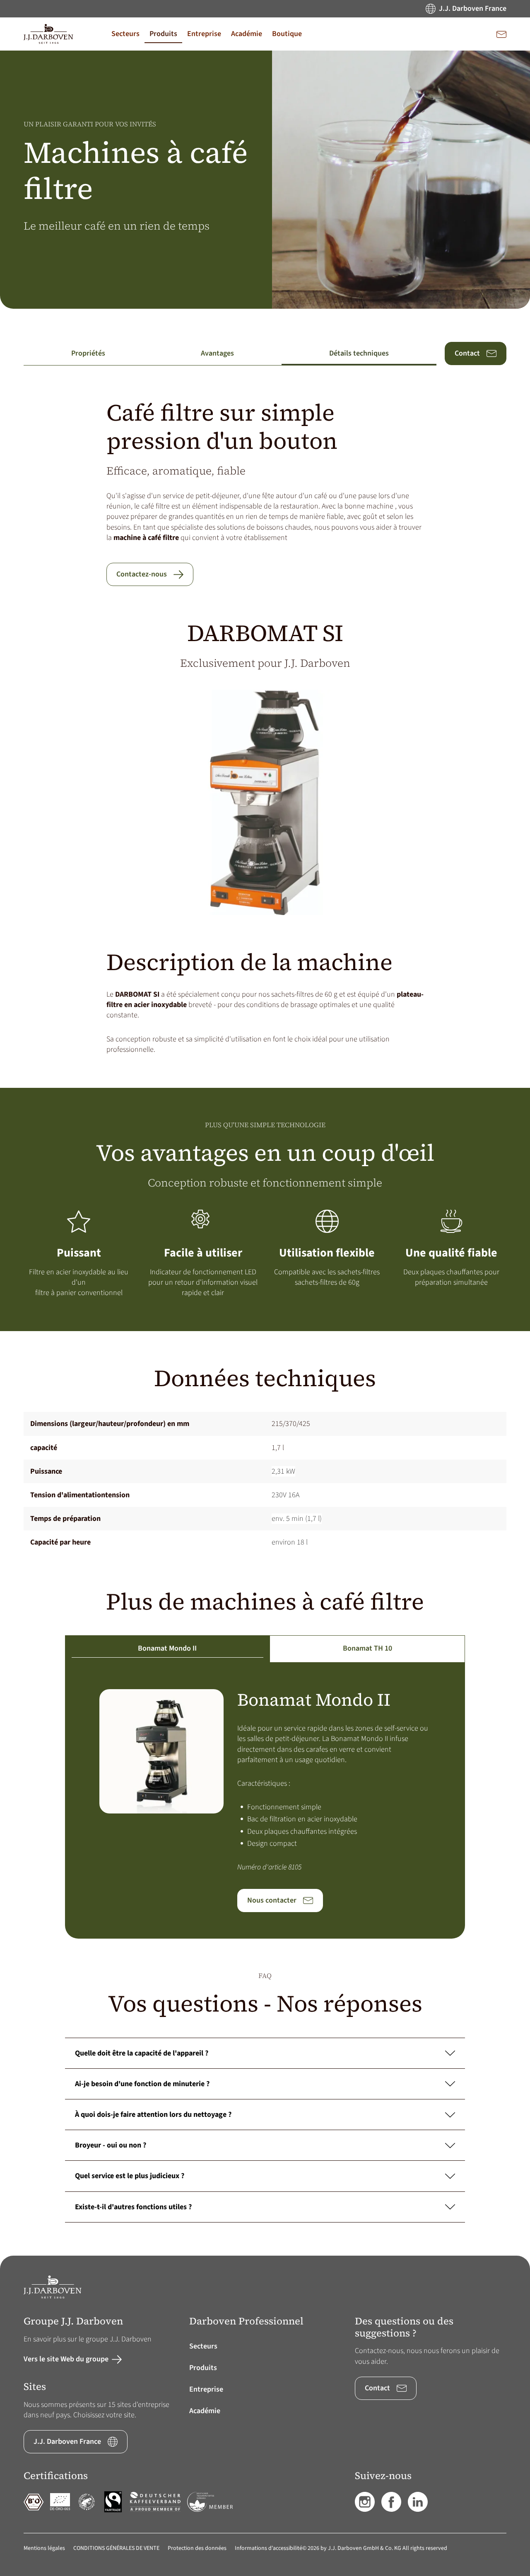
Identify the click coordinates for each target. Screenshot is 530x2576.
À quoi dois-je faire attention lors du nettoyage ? (153, 2115)
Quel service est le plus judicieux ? (130, 2176)
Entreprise (206, 2389)
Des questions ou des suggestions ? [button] (404, 2327)
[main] (265, 1153)
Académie (205, 2411)
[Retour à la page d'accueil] (48, 34)
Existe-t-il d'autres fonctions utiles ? (133, 2207)
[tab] (167, 1649)
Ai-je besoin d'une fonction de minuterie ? (142, 2084)
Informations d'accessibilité (269, 2548)
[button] (125, 34)
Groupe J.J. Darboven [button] (73, 2321)
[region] (265, 1483)
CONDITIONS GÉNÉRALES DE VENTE (116, 2548)
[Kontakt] (501, 34)
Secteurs (203, 2346)
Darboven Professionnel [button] (246, 2321)
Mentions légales (44, 2548)
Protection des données (197, 2548)
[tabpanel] (265, 1801)
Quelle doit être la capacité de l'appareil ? (142, 2053)
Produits (203, 2368)
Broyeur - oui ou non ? (111, 2145)
